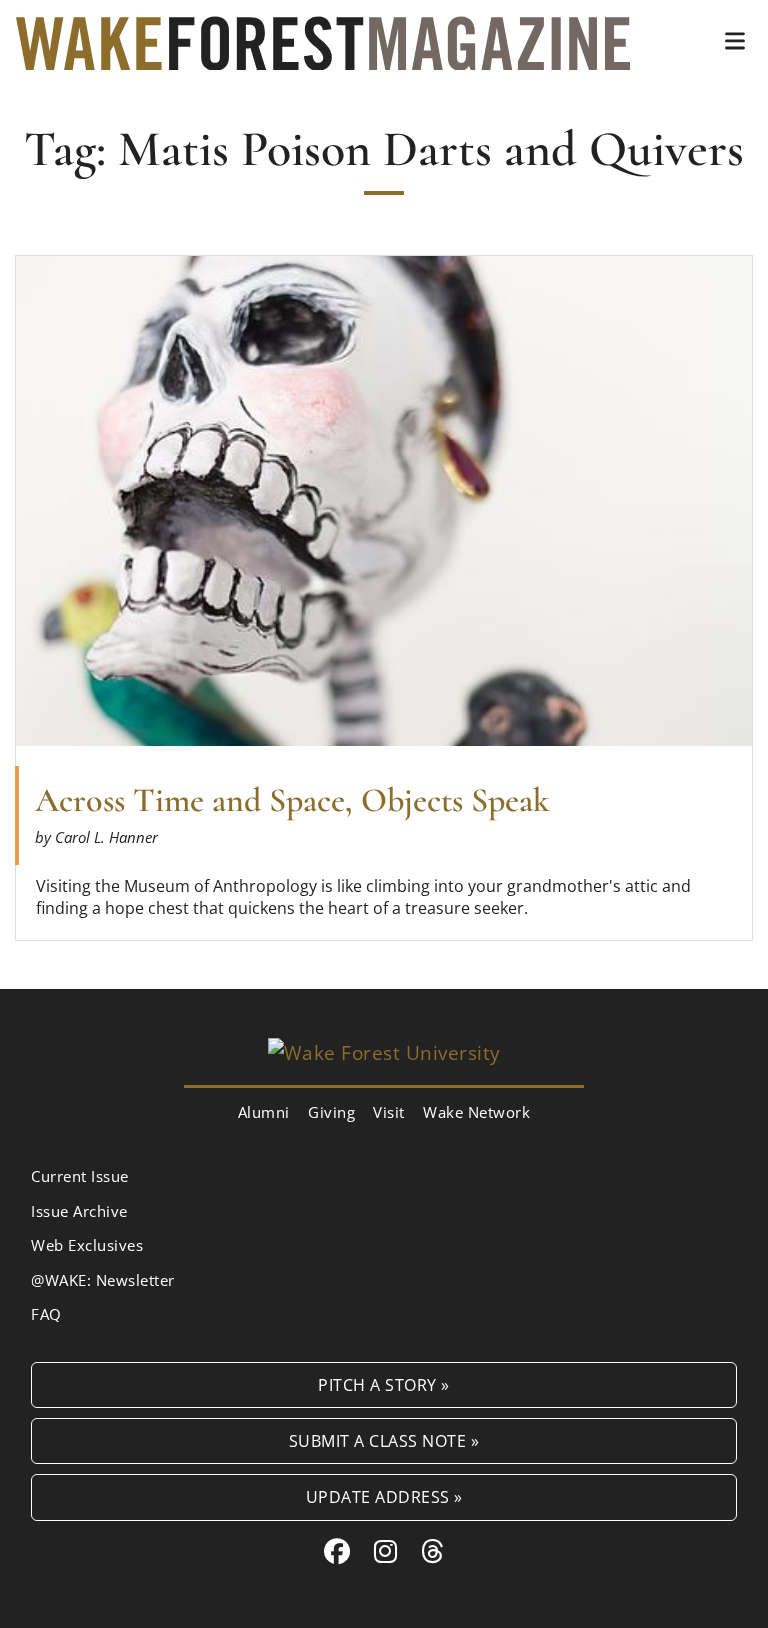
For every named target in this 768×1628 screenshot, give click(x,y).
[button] (735, 41)
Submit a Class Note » (384, 1440)
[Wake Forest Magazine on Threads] (433, 1551)
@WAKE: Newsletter (103, 1280)
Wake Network (476, 1112)
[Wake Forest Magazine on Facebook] (337, 1551)
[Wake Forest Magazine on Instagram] (386, 1551)
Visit (389, 1112)
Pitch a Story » (384, 1384)
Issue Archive (79, 1211)
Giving (331, 1112)
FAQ (46, 1314)
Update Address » (384, 1496)
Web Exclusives (87, 1245)
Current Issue (80, 1176)
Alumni (264, 1112)
